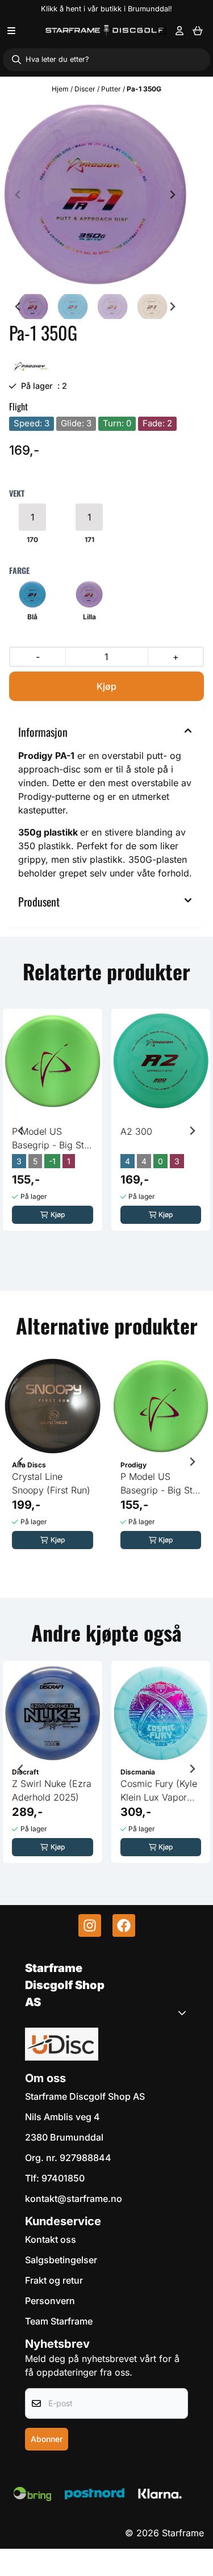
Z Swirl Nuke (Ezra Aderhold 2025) (52, 1790)
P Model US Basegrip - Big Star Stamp (52, 1139)
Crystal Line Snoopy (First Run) (51, 1483)
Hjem (61, 89)
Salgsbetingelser (61, 2260)
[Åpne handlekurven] (198, 31)
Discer (86, 89)
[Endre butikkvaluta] (162, 31)
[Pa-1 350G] (95, 194)
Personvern (50, 2301)
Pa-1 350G (144, 89)
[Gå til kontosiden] (179, 31)
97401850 (63, 2178)
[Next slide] (172, 195)
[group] (53, 1127)
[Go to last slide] (18, 307)
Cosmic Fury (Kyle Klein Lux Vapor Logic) (159, 1791)
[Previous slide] (18, 195)
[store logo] (105, 30)
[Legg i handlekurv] (106, 686)
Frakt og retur (54, 2280)
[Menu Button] (11, 31)
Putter (112, 89)
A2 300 (136, 1131)
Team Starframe (59, 2321)
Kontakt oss (51, 2239)
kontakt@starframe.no (74, 2199)
